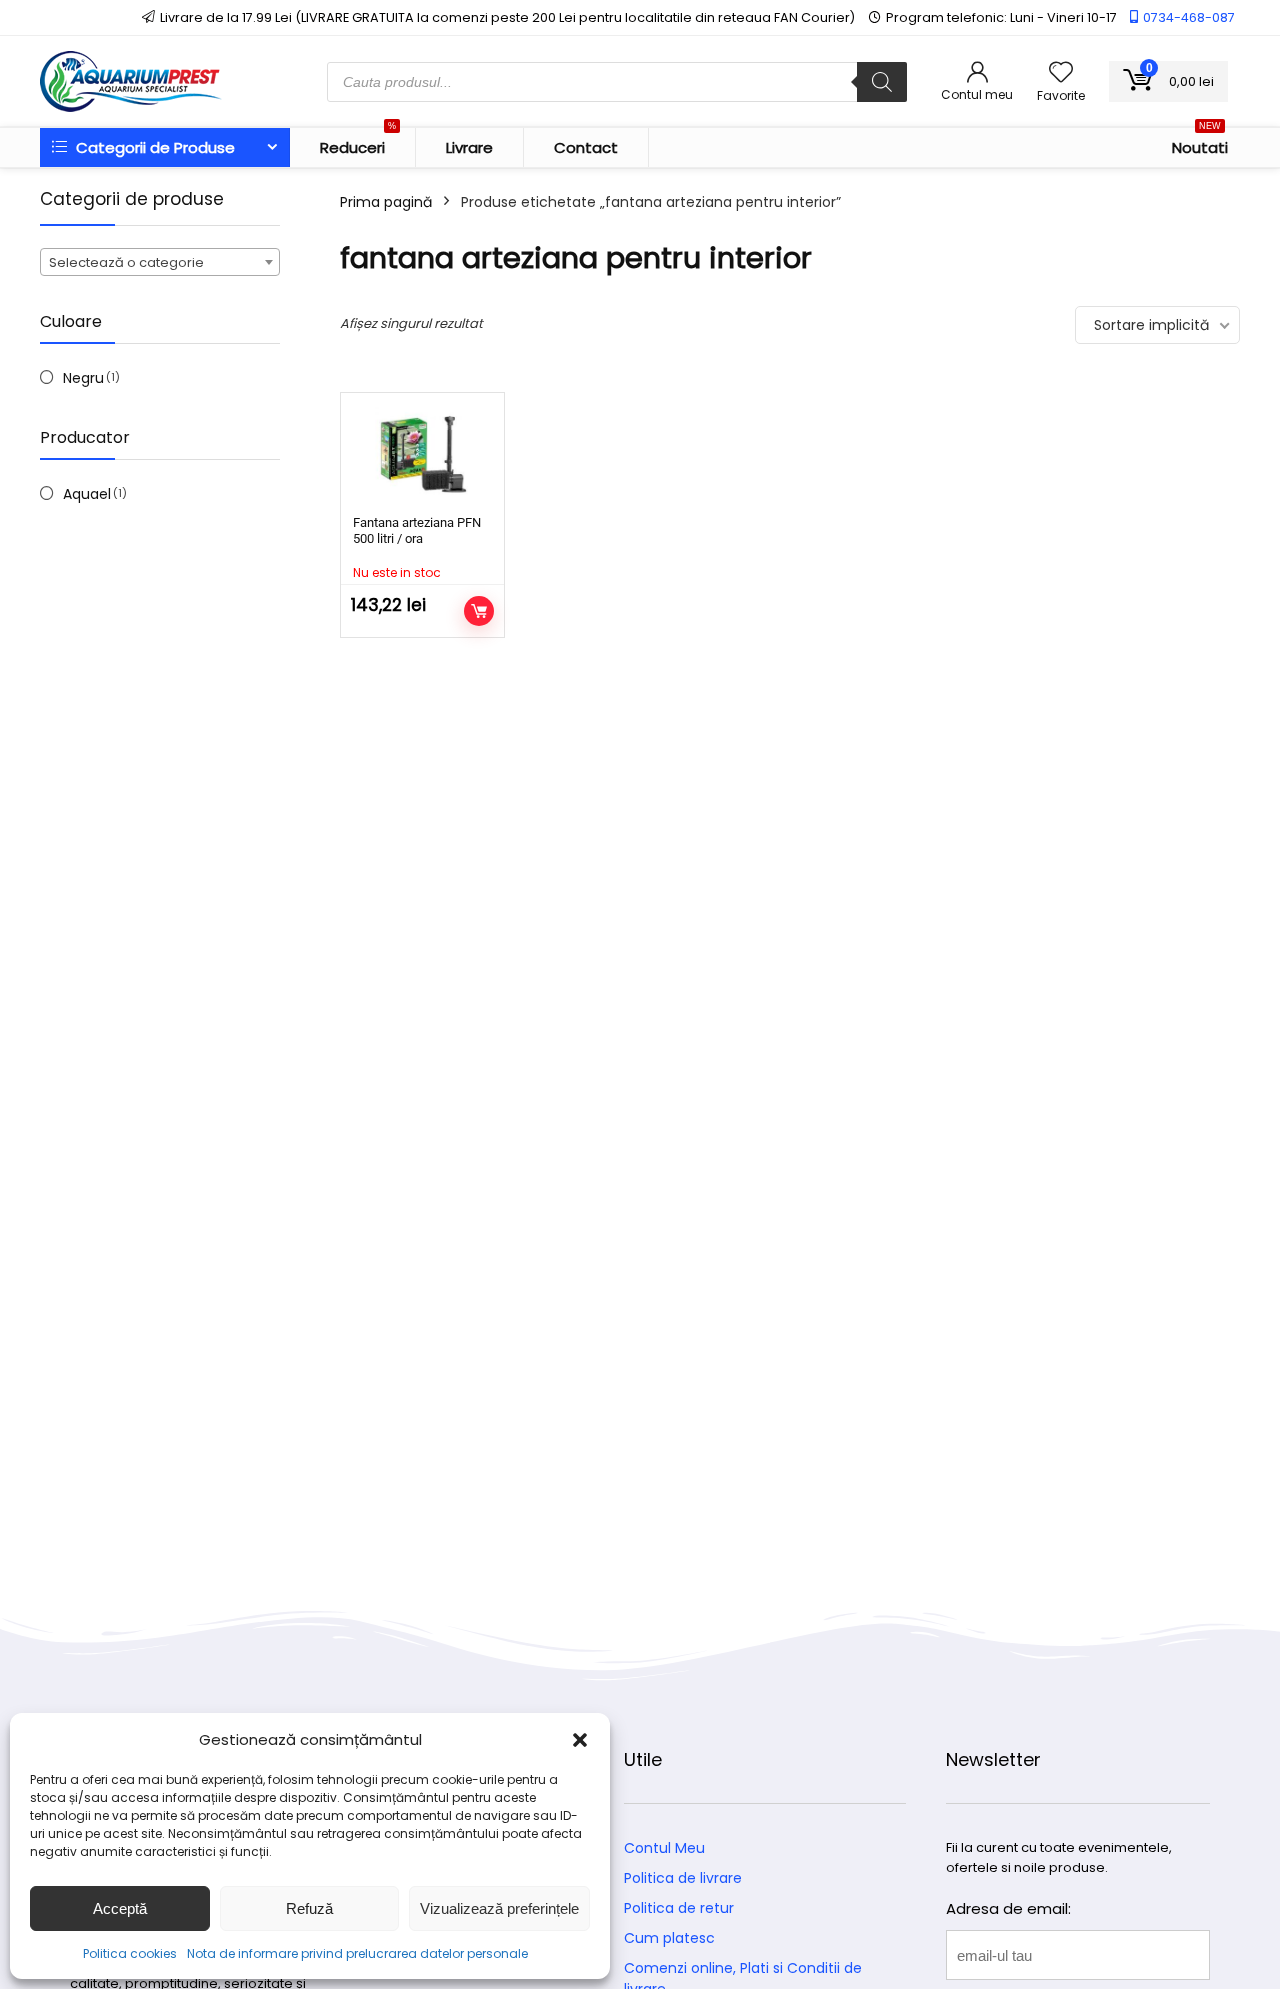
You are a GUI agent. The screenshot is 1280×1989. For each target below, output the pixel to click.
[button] (580, 1740)
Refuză (309, 1908)
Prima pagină (386, 202)
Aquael (87, 494)
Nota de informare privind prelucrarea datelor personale (357, 1953)
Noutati (1200, 143)
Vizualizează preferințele (499, 1908)
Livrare (469, 147)
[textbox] (160, 263)
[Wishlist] (1061, 73)
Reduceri (358, 143)
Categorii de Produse (153, 147)
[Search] (882, 82)
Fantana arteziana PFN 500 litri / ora (417, 530)
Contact (586, 147)
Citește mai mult (479, 611)
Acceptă (120, 1908)
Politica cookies (130, 1953)
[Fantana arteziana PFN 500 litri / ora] (422, 457)
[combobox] (160, 262)
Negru (83, 378)
